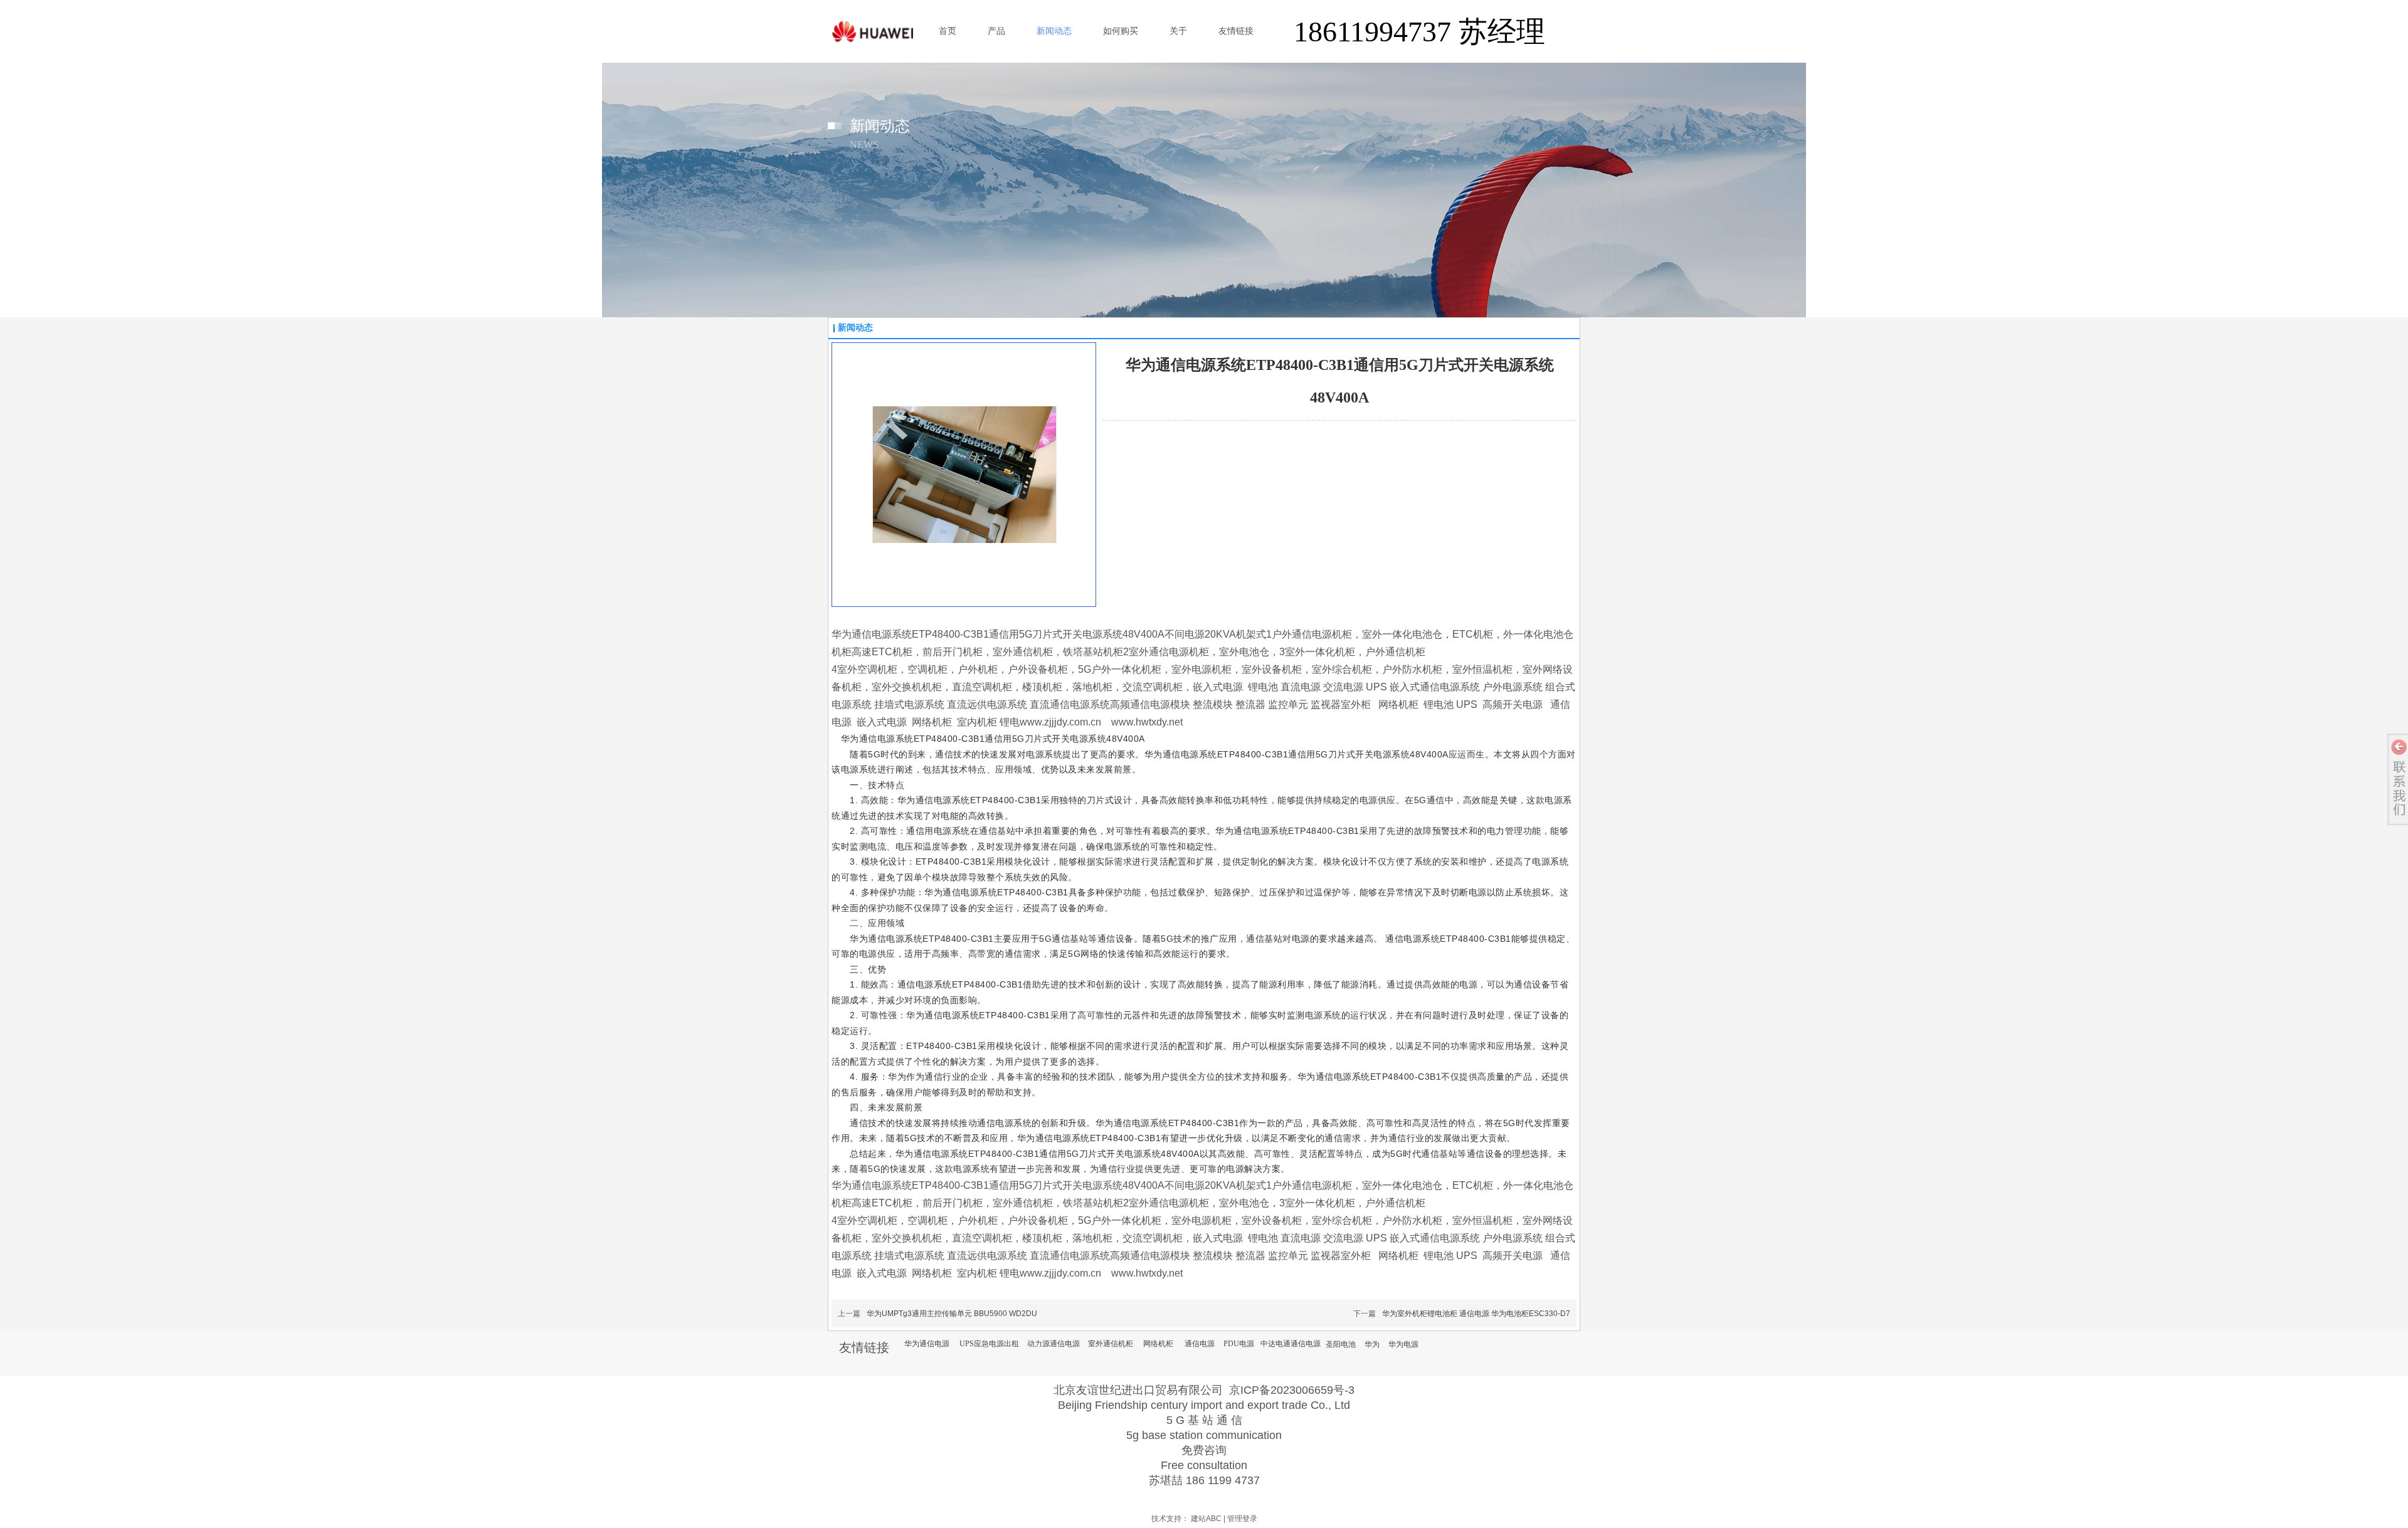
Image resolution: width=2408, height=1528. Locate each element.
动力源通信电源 (1053, 1344)
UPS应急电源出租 (989, 1344)
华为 (1372, 1344)
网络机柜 (1158, 1344)
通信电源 (1200, 1344)
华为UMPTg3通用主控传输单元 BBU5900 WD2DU (952, 1314)
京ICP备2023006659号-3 (1292, 1390)
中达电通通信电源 (1291, 1344)
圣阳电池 (1341, 1344)
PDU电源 (1239, 1344)
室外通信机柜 (1111, 1344)
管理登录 (1242, 1519)
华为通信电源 (927, 1344)
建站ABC (1206, 1519)
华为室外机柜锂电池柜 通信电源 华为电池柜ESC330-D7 (1476, 1314)
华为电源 (1403, 1344)
